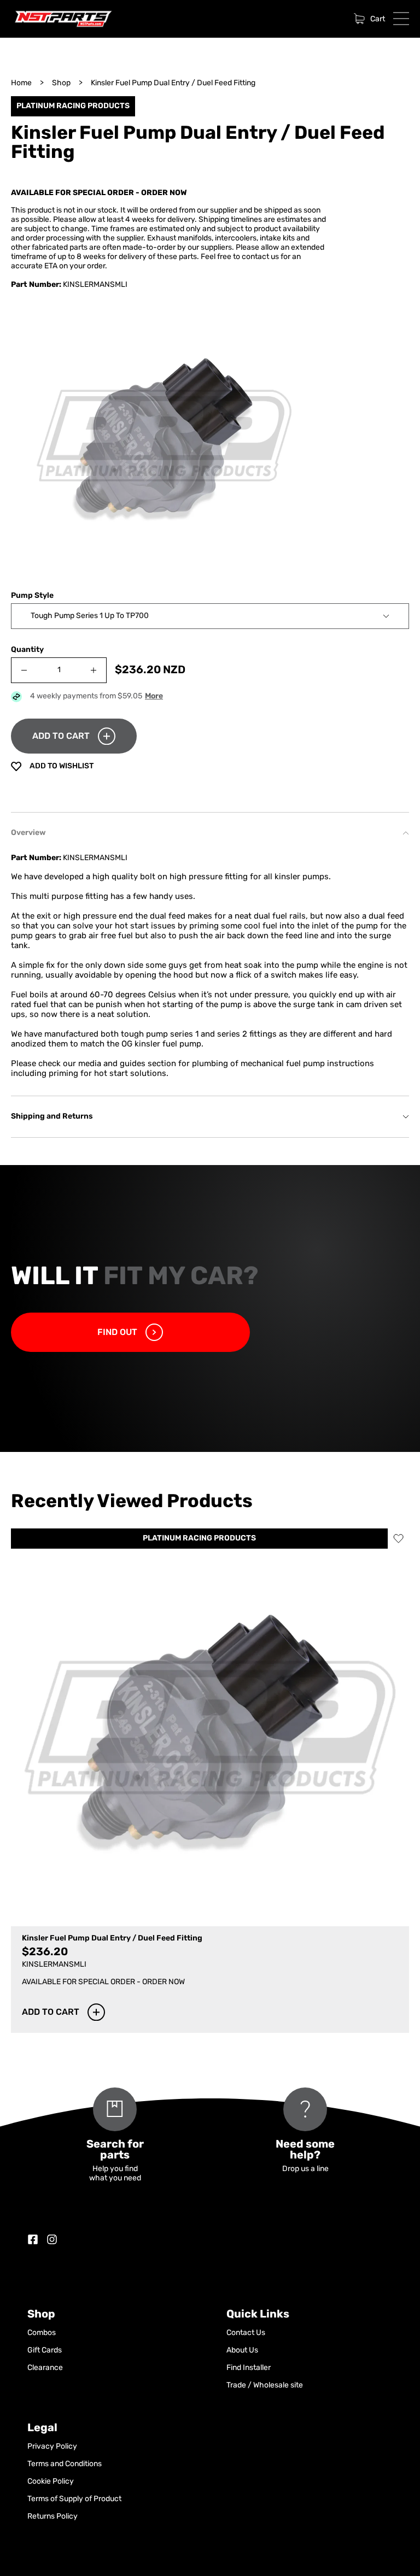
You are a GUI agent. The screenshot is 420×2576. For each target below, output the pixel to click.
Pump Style (32, 596)
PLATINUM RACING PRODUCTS (199, 1539)
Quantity (27, 650)
